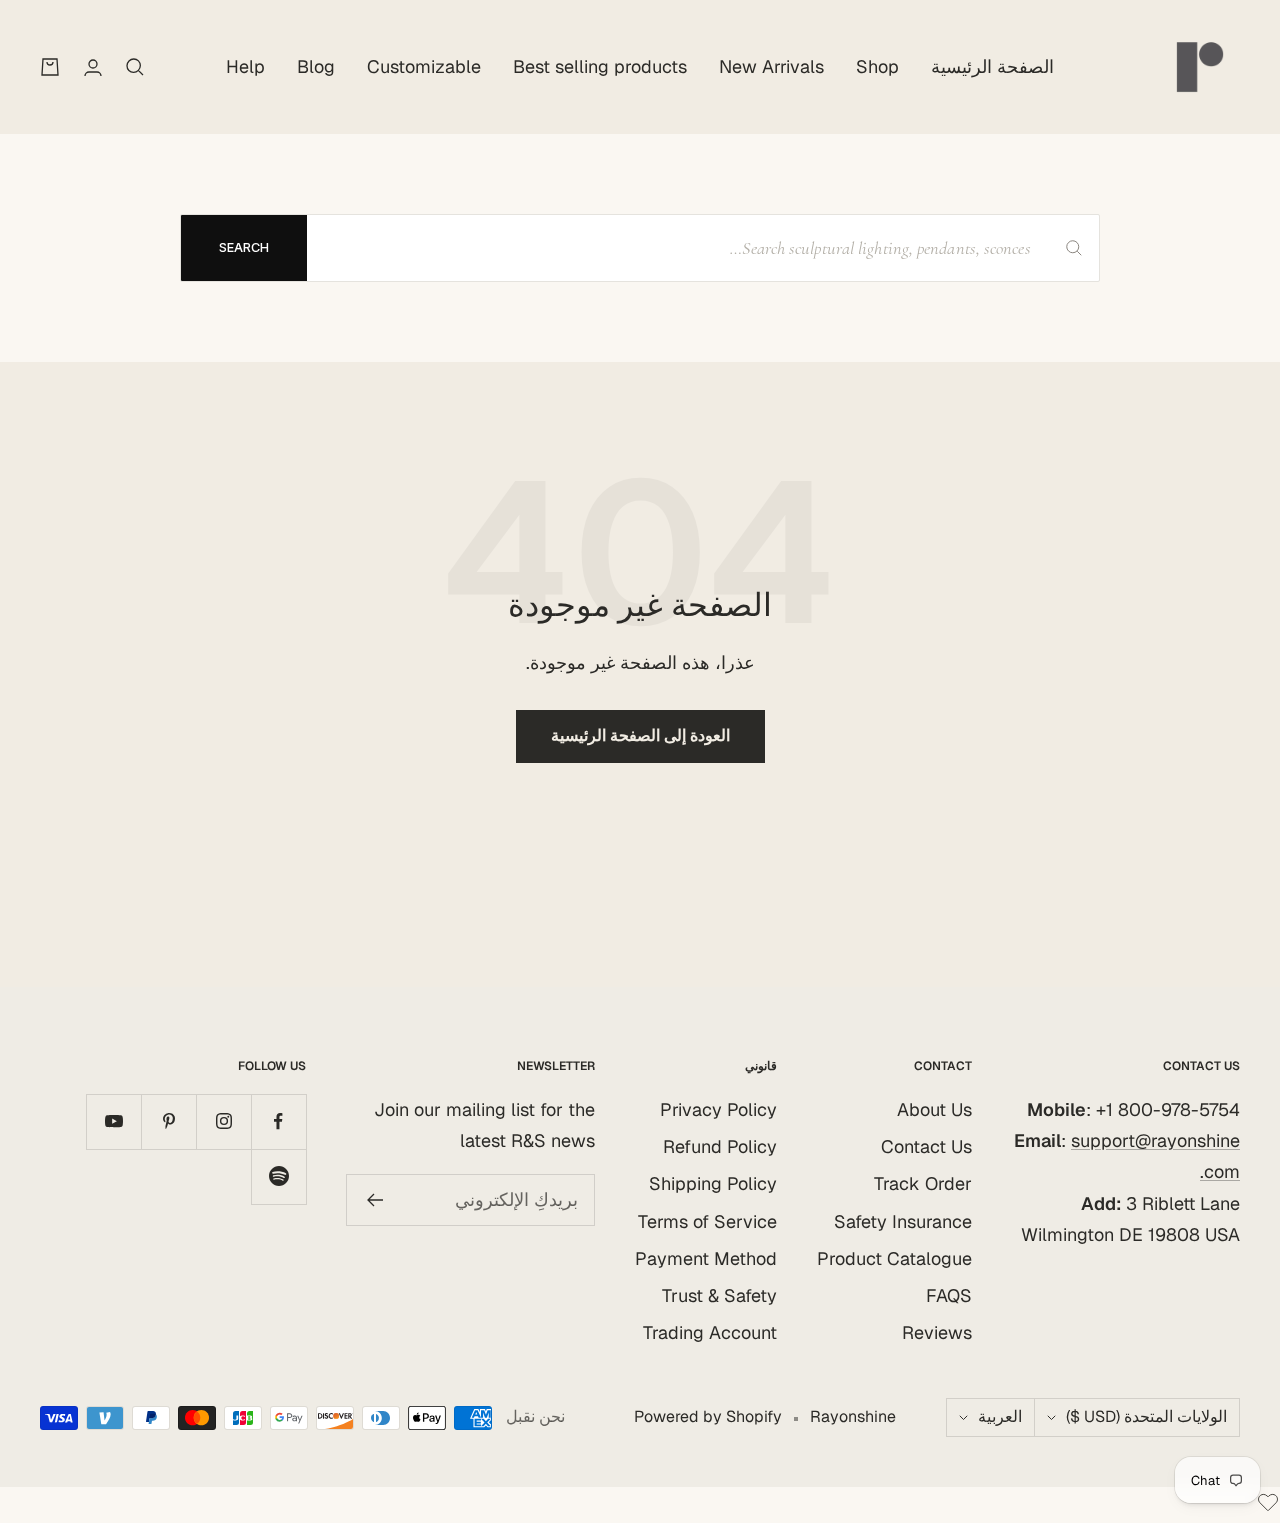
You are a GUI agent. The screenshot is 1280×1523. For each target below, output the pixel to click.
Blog (316, 66)
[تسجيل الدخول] (93, 67)
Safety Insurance (903, 1221)
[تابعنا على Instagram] (223, 1121)
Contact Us (926, 1146)
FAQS (949, 1295)
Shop (877, 66)
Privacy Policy (718, 1109)
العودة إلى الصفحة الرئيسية (640, 735)
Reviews (937, 1332)
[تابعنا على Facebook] (278, 1121)
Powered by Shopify (708, 1416)
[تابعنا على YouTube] (113, 1121)
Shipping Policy (713, 1183)
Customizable (424, 66)
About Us (934, 1109)
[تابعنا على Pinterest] (168, 1121)
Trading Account (710, 1332)
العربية (1000, 1416)
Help (245, 66)
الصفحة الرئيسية (992, 66)
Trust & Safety (719, 1295)
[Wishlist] (1268, 1506)
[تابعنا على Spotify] (278, 1176)
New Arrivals (771, 66)
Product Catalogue (894, 1258)
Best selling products (600, 66)
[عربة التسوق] (50, 67)
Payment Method (706, 1258)
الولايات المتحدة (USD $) (1146, 1416)
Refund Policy (720, 1146)
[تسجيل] (374, 1200)
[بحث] (135, 67)
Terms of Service (707, 1221)
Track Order (923, 1183)
